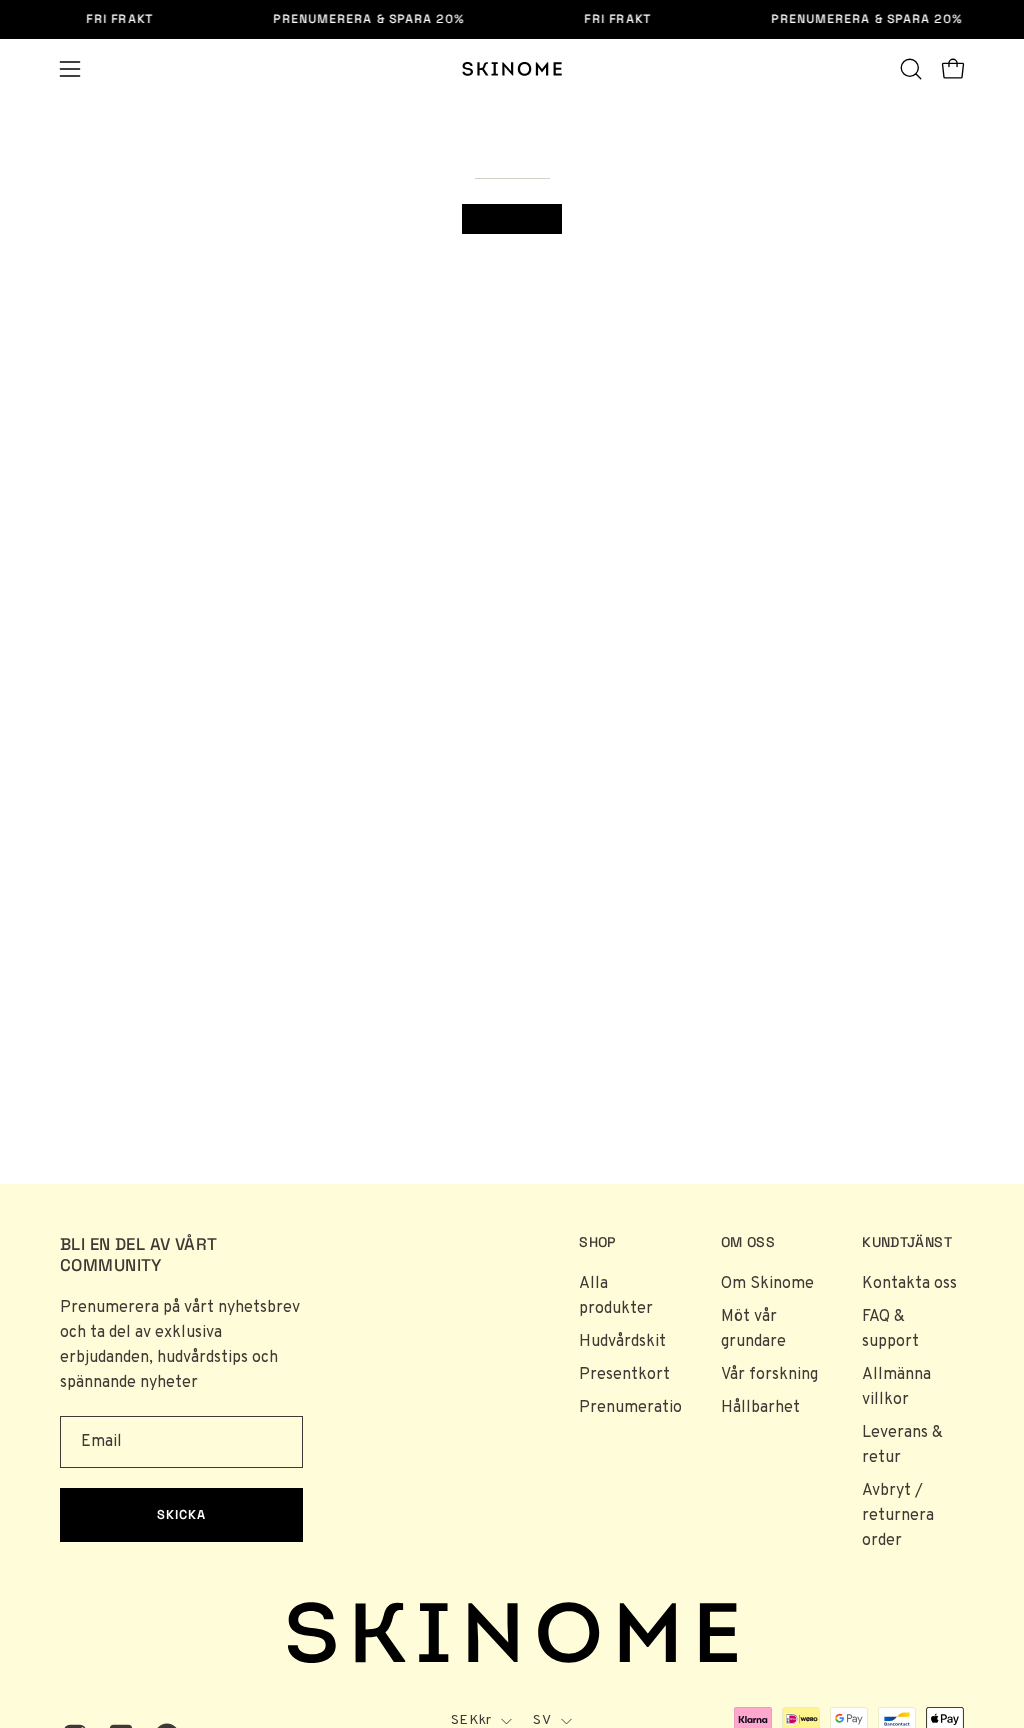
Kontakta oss (909, 1284)
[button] (911, 69)
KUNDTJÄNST (907, 1242)
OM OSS (748, 1242)
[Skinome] (512, 69)
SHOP (597, 1242)
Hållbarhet (760, 1408)
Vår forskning (769, 1375)
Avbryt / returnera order (898, 1516)
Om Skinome (767, 1284)
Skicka (181, 1514)
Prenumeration (635, 1408)
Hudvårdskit (622, 1342)
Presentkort (624, 1375)
